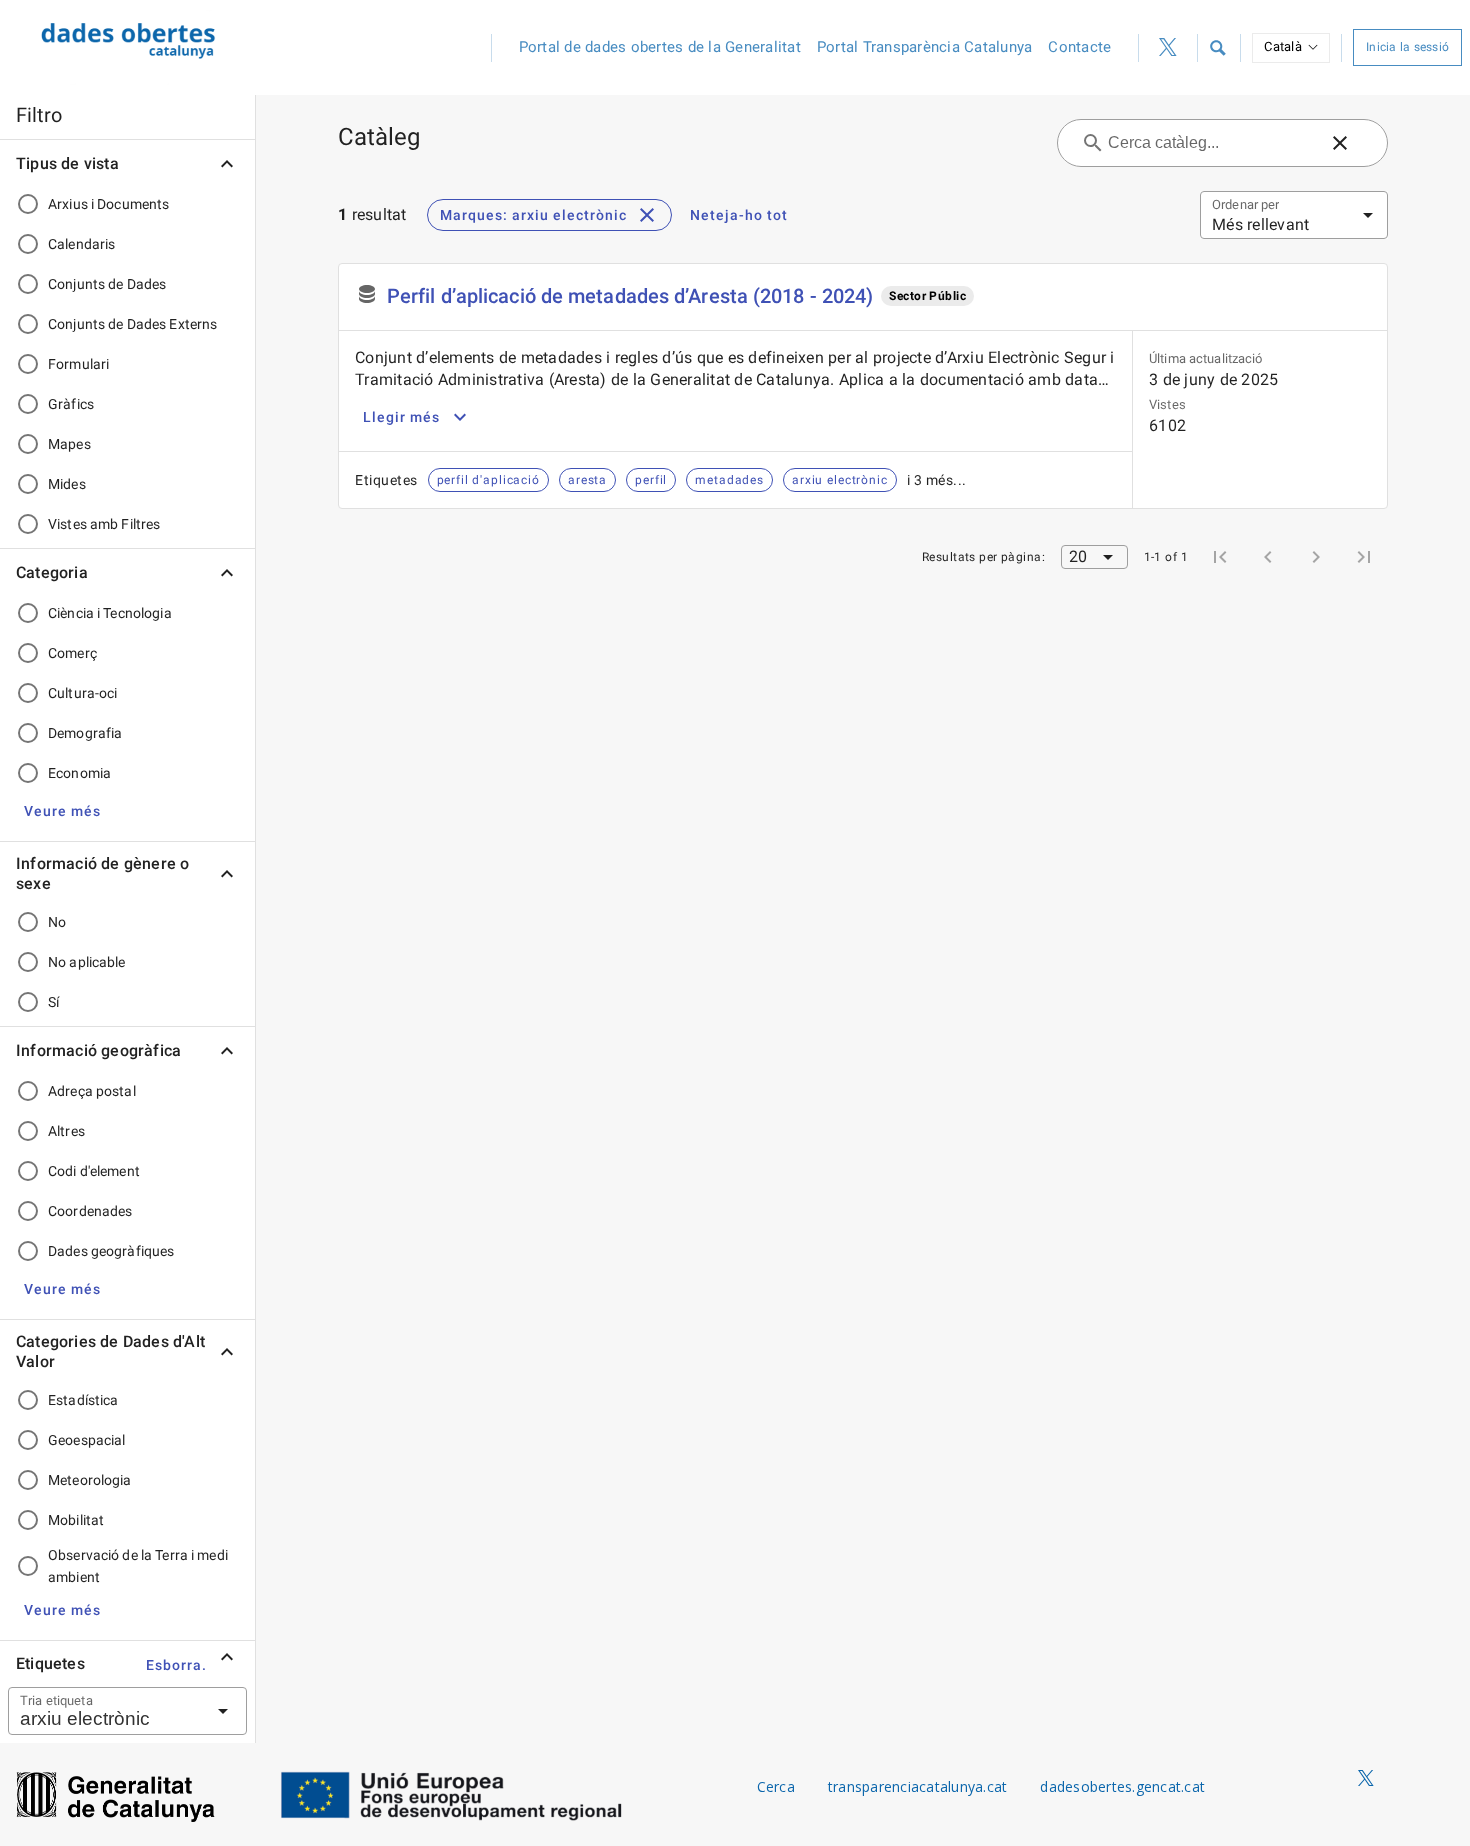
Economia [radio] (79, 773)
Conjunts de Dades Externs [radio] (132, 324)
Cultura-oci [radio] (82, 693)
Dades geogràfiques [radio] (111, 1251)
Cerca (776, 1786)
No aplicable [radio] (87, 962)
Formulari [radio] (78, 364)
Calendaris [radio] (81, 244)
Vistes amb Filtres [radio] (104, 524)
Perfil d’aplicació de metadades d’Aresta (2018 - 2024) (630, 296)
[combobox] (103, 1711)
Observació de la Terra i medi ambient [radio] (138, 1566)
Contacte (1079, 47)
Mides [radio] (67, 484)
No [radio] (57, 922)
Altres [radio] (66, 1131)
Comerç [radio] (72, 653)
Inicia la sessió (1407, 47)
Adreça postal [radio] (92, 1091)
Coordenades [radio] (90, 1211)
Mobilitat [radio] (76, 1520)
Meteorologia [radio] (90, 1480)
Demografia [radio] (85, 733)
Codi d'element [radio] (94, 1171)
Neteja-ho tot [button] (739, 215)
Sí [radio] (53, 1002)
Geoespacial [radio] (86, 1440)
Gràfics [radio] (71, 404)
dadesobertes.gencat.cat (1122, 1786)
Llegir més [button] (401, 417)
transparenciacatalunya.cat (918, 1786)
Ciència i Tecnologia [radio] (110, 613)
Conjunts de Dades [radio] (107, 284)
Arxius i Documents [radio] (108, 204)
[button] (1217, 48)
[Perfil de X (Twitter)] (1168, 48)
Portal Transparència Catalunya (925, 47)
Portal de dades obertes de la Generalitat (660, 47)
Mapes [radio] (69, 444)
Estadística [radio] (83, 1400)
